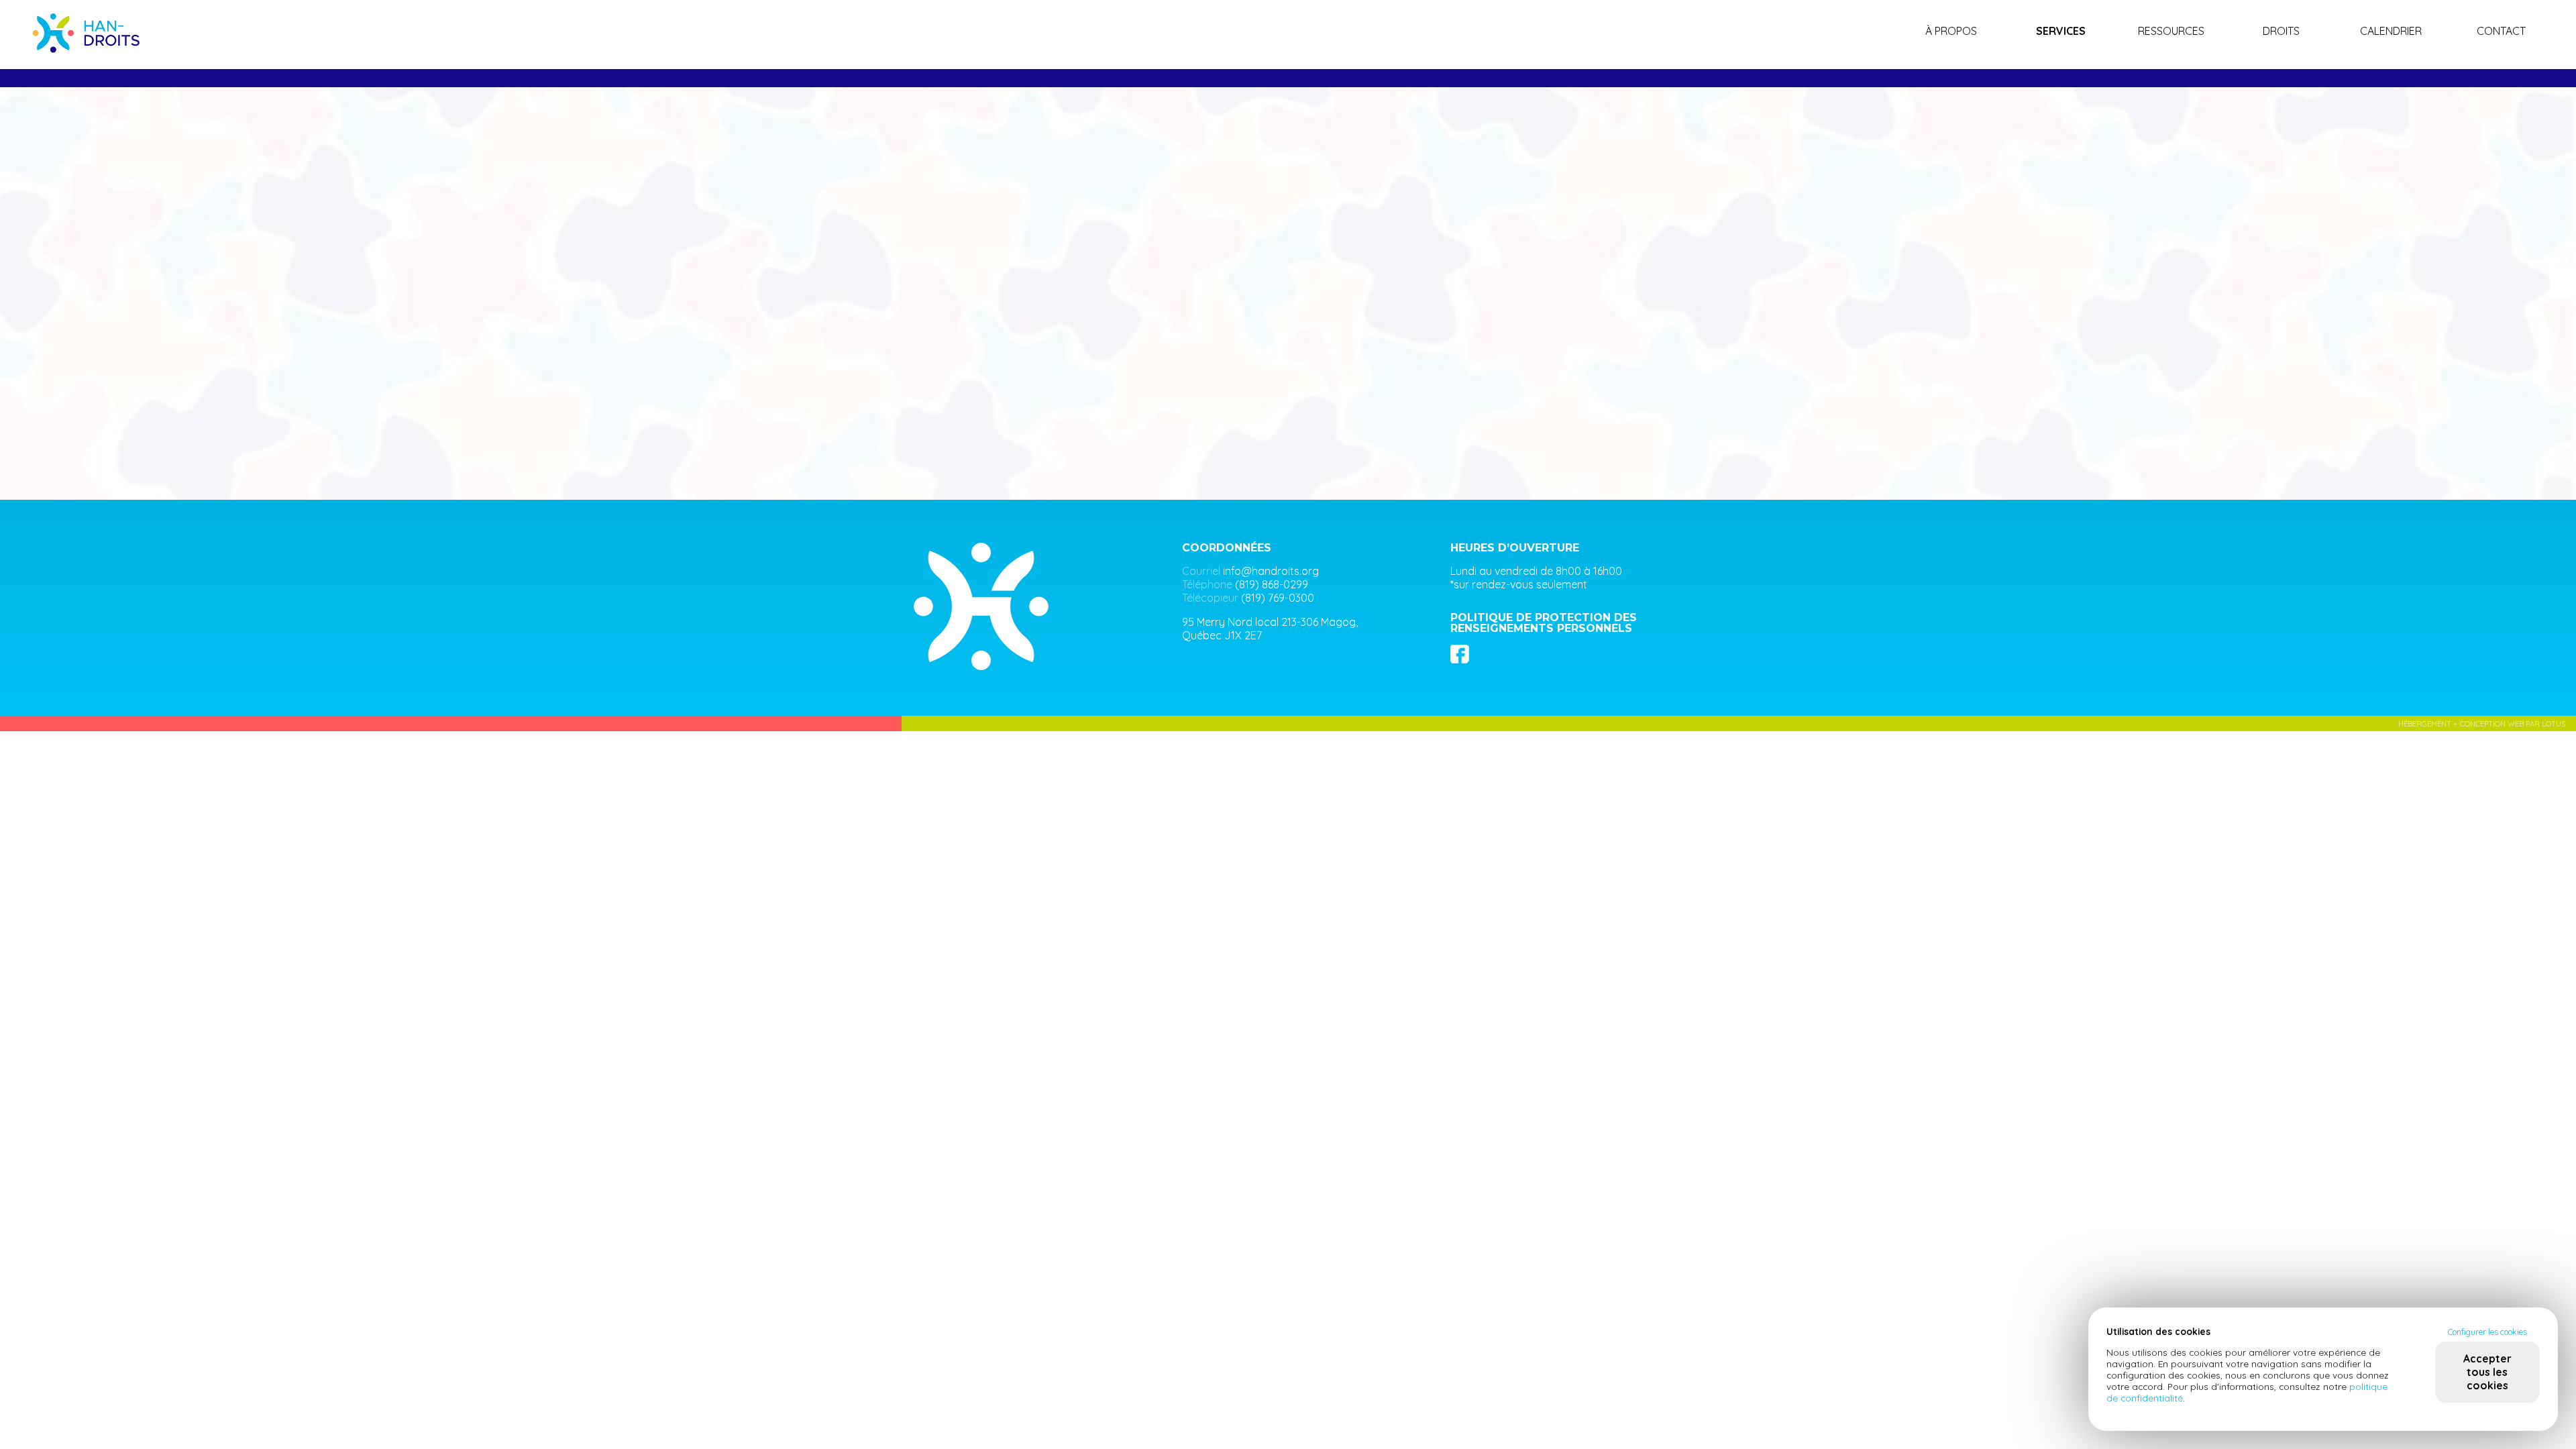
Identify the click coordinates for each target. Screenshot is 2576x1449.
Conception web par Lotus (2513, 724)
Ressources (2171, 31)
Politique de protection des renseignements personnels (1544, 623)
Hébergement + (2429, 724)
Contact (2501, 31)
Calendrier (2391, 31)
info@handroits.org (1271, 571)
